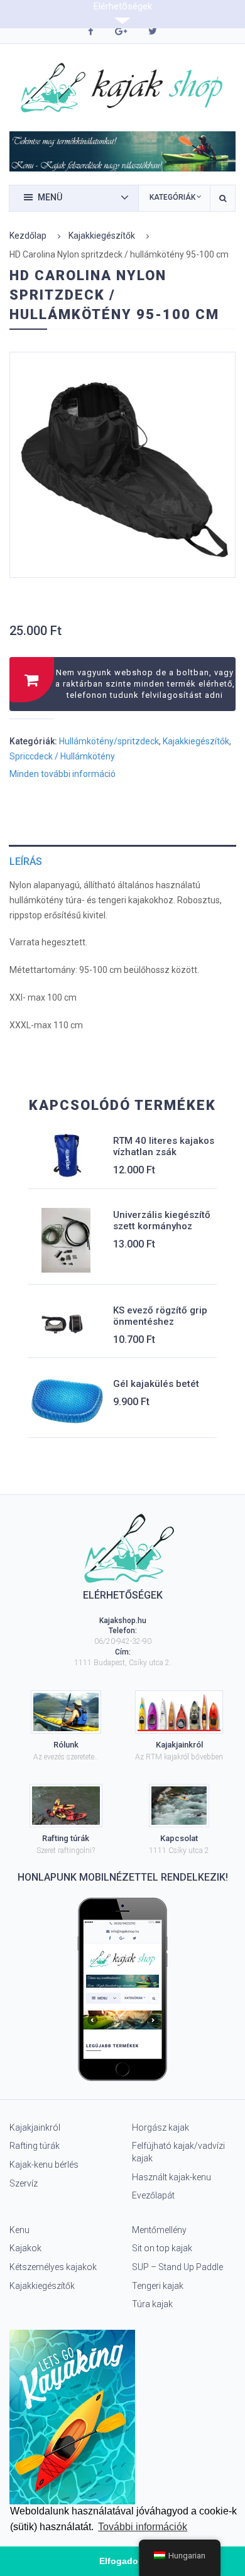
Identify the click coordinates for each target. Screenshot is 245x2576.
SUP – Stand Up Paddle (177, 2267)
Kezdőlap (28, 236)
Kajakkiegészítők (102, 236)
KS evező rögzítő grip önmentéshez (160, 1316)
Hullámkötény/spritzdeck (109, 741)
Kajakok (25, 2248)
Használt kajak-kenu (171, 2177)
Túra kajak (152, 2304)
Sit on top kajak (162, 2248)
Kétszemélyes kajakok (53, 2267)
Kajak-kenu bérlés (44, 2165)
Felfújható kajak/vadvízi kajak (178, 2152)
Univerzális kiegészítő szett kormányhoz (162, 1220)
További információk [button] (143, 2527)
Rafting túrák (35, 2146)
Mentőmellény (159, 2230)
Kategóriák (172, 197)
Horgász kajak (161, 2128)
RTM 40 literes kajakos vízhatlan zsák (164, 1146)
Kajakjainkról (35, 2128)
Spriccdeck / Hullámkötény (62, 756)
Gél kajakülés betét (156, 1384)
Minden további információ (63, 774)
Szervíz (24, 2183)
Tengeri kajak (158, 2286)
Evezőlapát (153, 2195)
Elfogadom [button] (122, 2561)
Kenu (19, 2230)
